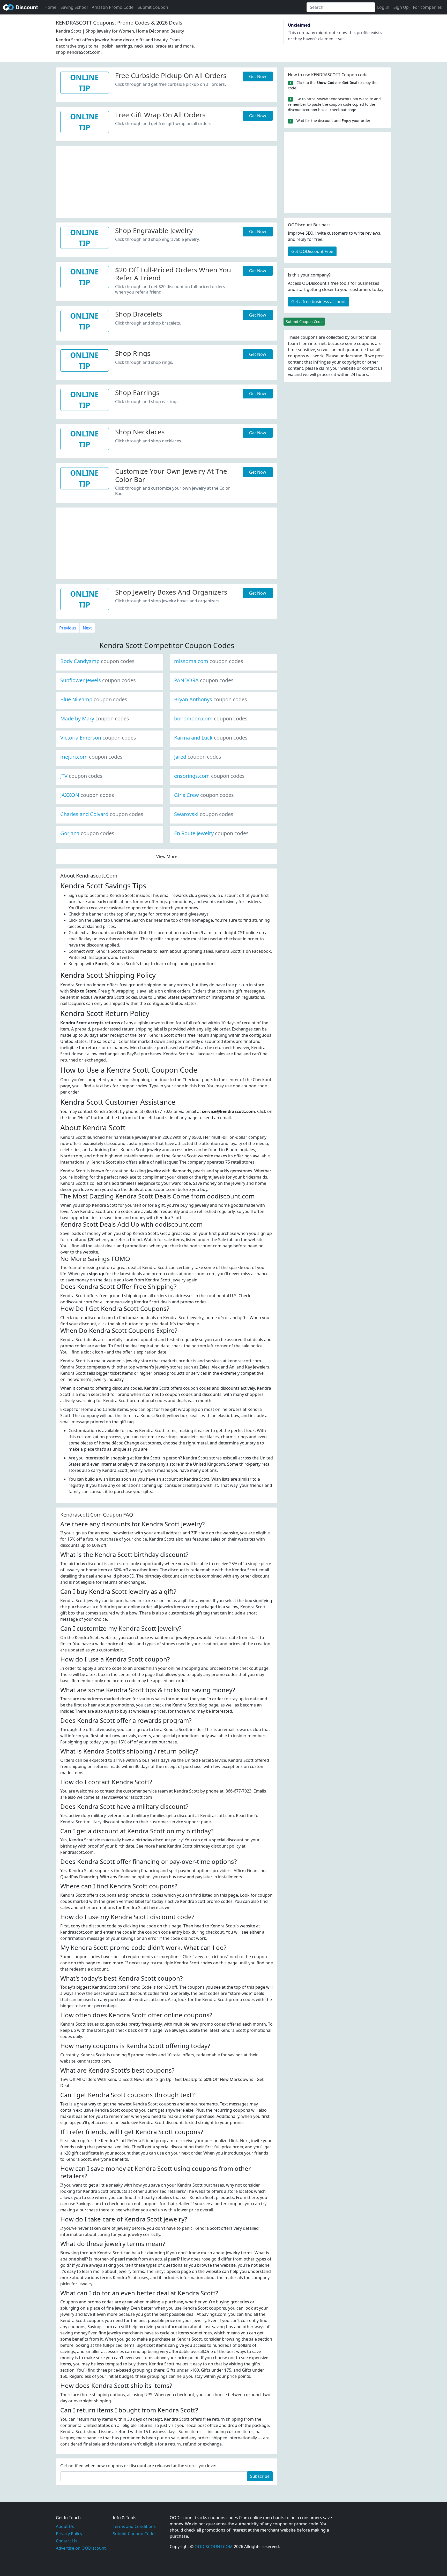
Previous (68, 628)
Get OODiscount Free (312, 251)
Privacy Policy (69, 2534)
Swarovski (204, 814)
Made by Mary (95, 718)
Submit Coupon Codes (135, 2534)
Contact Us (67, 2541)
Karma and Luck (211, 738)
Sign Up (401, 7)
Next (87, 628)
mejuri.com (91, 757)
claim (324, 368)
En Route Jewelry (211, 833)
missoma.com (209, 661)
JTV (81, 776)
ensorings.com (209, 776)
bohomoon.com (211, 718)
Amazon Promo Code (113, 7)
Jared (198, 757)
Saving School (74, 7)
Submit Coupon (153, 7)
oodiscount (21, 7)
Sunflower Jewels (98, 680)
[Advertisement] (167, 182)
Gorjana (87, 833)
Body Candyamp (97, 661)
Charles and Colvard (102, 814)
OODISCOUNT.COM (214, 2547)
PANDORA (204, 680)
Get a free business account (319, 302)
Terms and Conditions (134, 2526)
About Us (65, 2526)
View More (167, 857)
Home (50, 7)
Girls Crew (204, 795)
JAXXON (87, 795)
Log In (383, 7)
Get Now (258, 76)
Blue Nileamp (94, 699)
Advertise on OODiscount (81, 2548)
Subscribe (260, 2476)
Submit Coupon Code (304, 322)
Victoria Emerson (98, 738)
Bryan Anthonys (211, 699)
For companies (427, 7)
